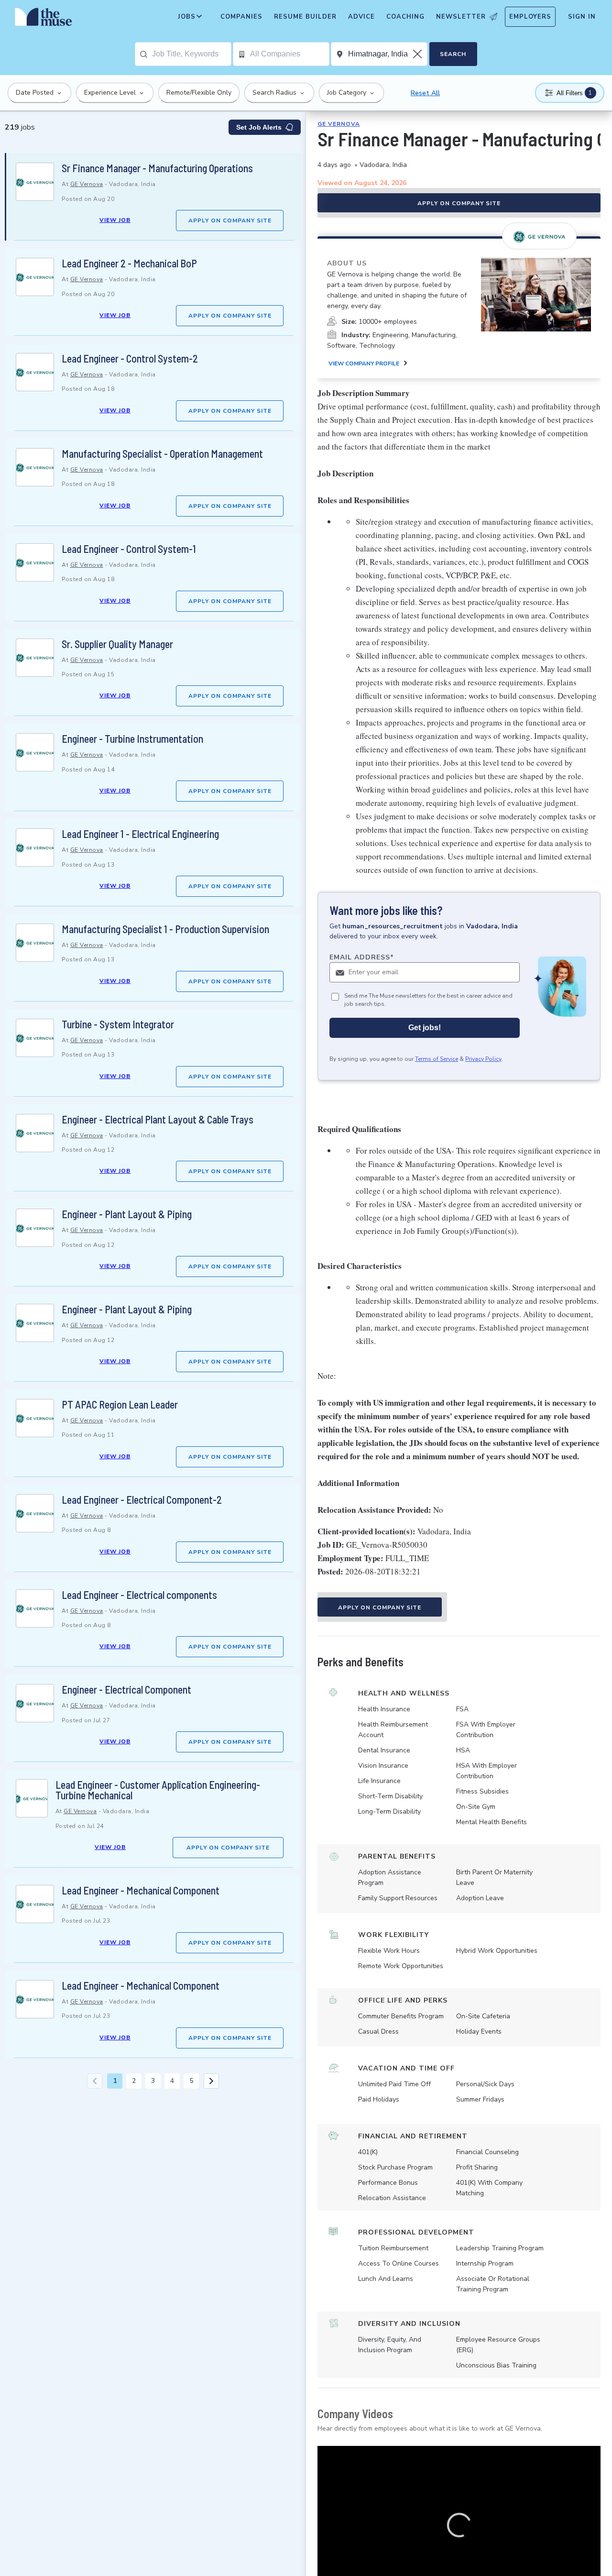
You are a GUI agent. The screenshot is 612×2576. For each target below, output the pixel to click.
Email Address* (362, 957)
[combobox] (191, 54)
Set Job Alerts (259, 127)
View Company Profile (364, 363)
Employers (530, 17)
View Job (115, 220)
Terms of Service (437, 1059)
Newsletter (461, 17)
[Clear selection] (418, 54)
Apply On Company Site (230, 220)
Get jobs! (425, 1028)
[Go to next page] (211, 2081)
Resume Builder (305, 17)
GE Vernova (87, 184)
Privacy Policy (483, 1059)
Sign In (582, 17)
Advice (361, 17)
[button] (459, 2525)
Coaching (405, 17)
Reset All (425, 93)
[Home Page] (44, 19)
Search (453, 54)
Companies (241, 17)
